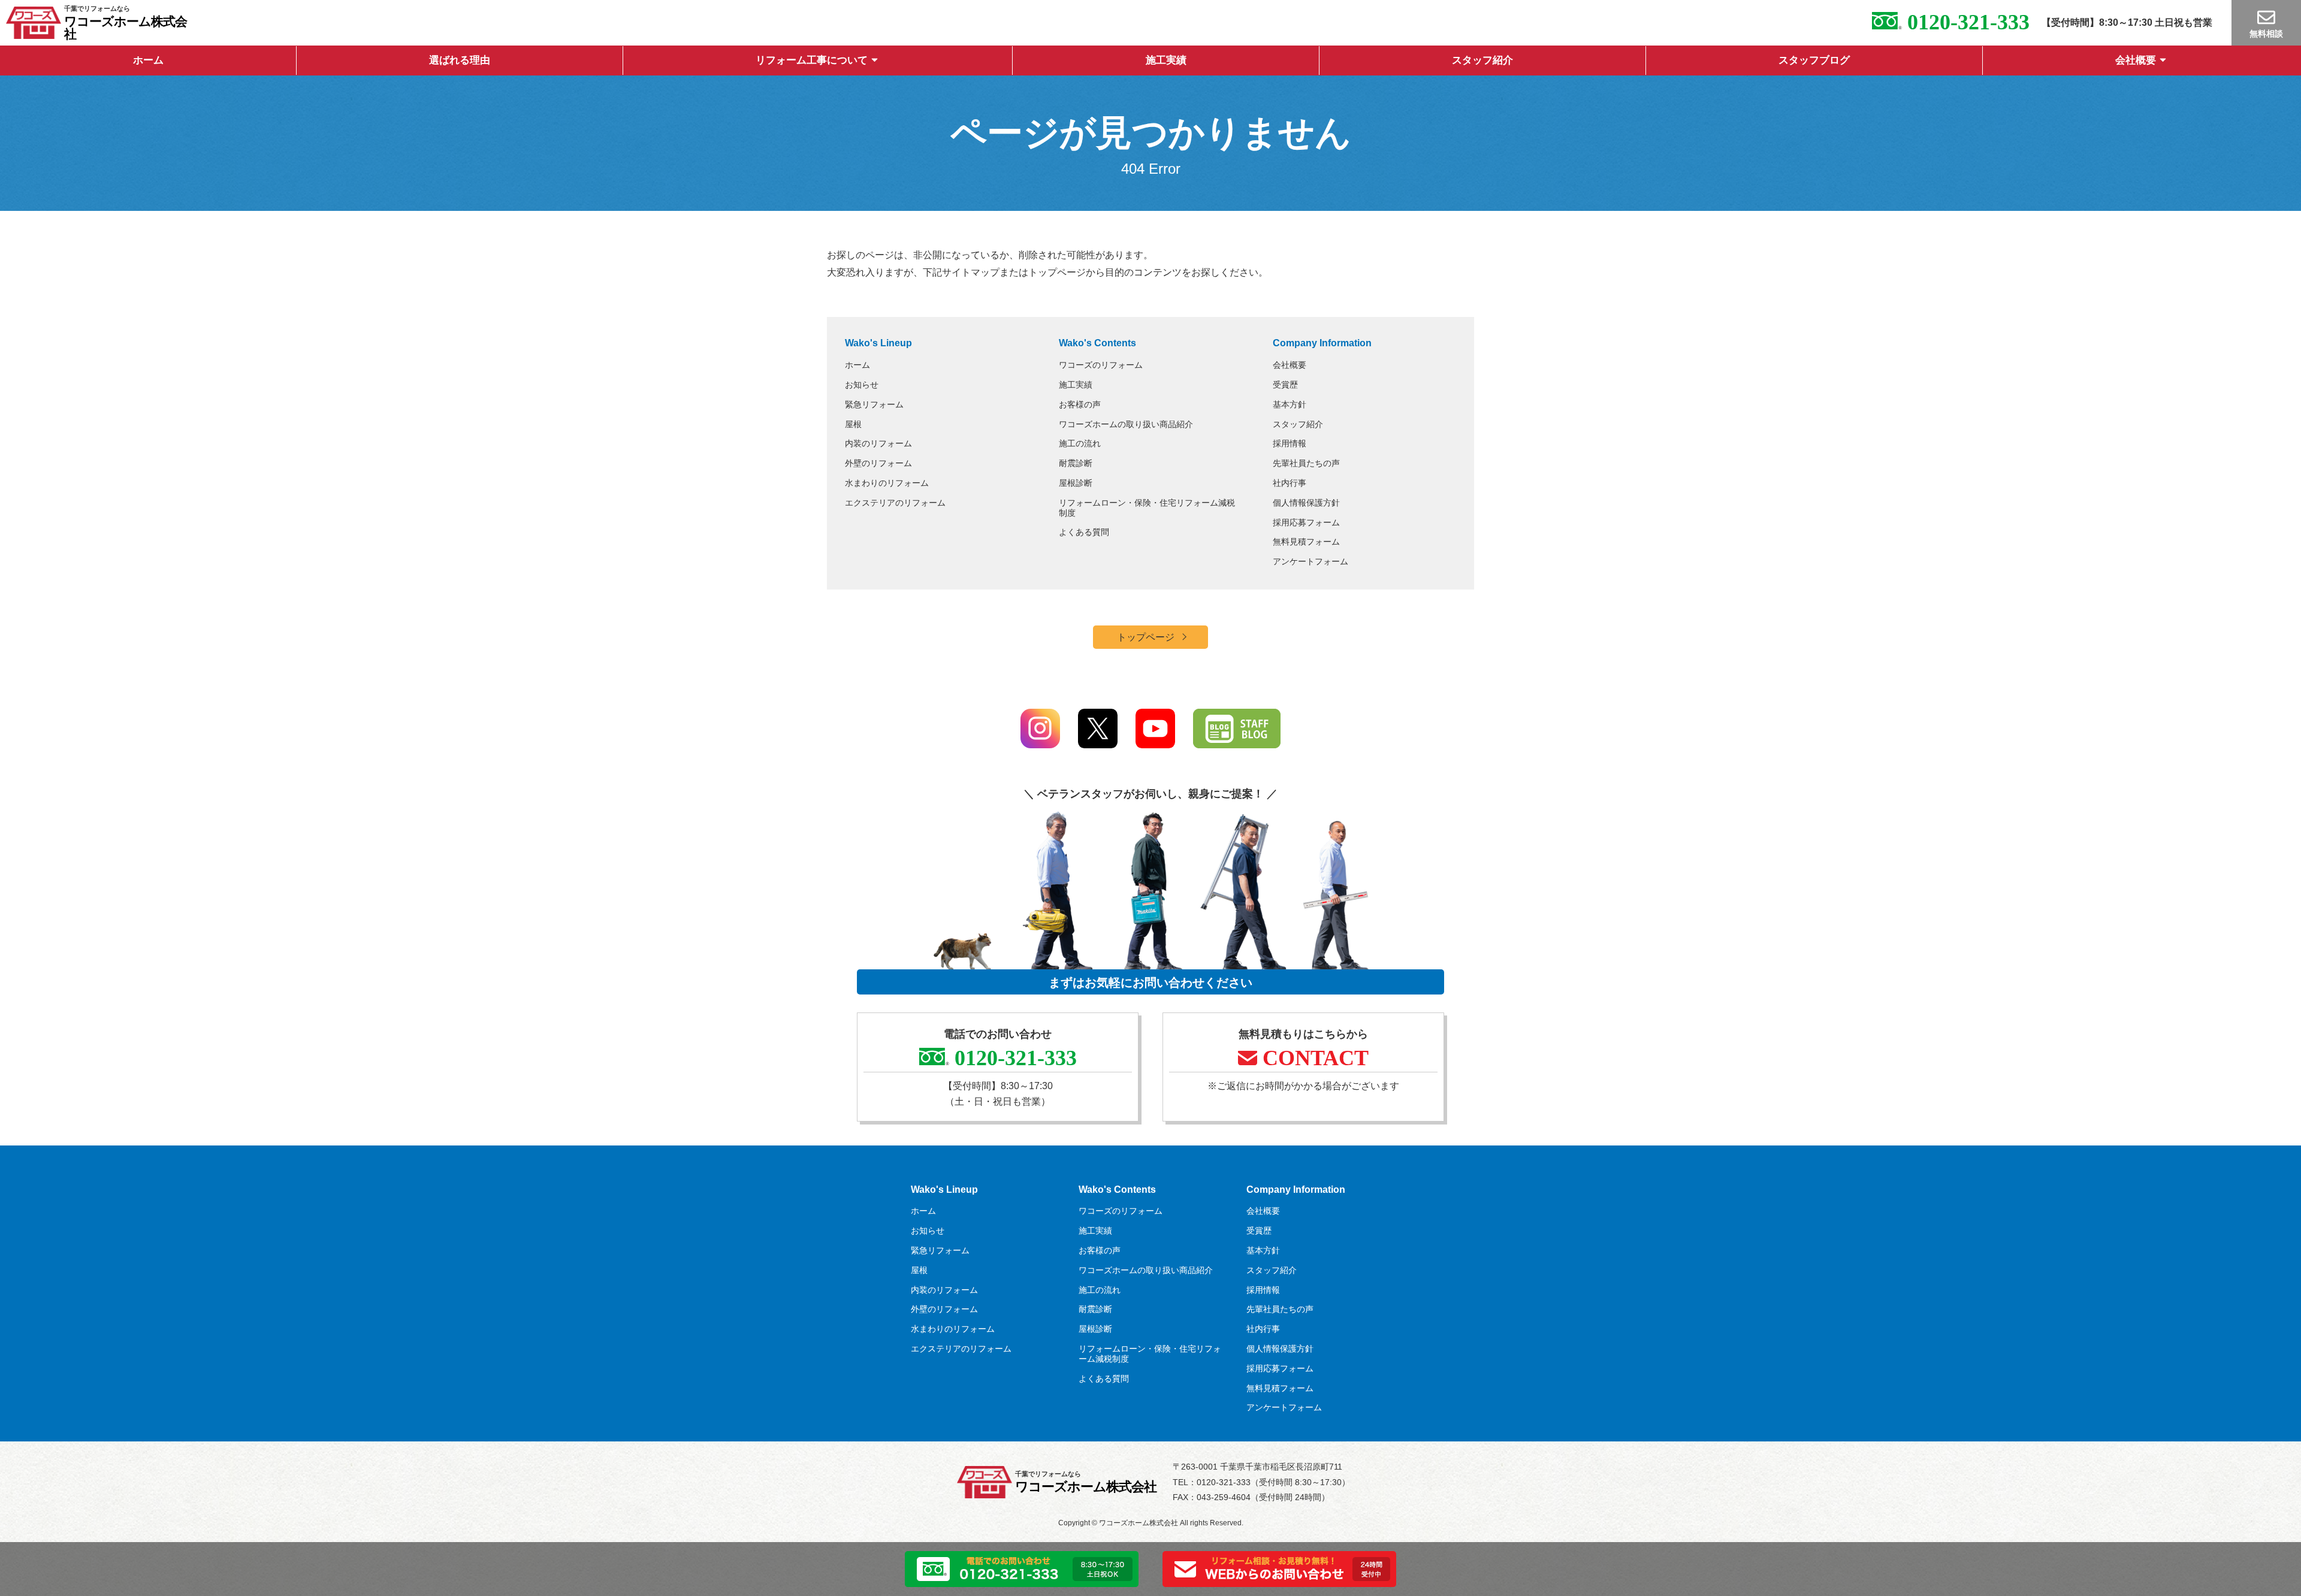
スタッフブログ (1814, 60)
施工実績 (1166, 60)
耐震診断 (1076, 463)
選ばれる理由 (460, 60)
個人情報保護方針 (1306, 503)
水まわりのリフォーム (887, 483)
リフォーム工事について (812, 60)
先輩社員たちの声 (1306, 463)
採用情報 (1290, 443)
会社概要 (2136, 60)
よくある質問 (1084, 532)
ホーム (148, 60)
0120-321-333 (1966, 22)
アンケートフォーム (1310, 561)
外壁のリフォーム (878, 463)
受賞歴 (1285, 385)
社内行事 (1290, 483)
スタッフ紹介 (1482, 60)
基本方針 (1290, 404)
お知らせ (862, 385)
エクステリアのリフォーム (895, 503)
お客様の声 (1080, 404)
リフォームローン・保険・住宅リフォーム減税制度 (1147, 508)
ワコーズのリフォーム (1101, 365)
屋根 (853, 424)
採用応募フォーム (1306, 522)
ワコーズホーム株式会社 (126, 28)
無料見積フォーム (1306, 542)
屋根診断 (1076, 483)
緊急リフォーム (874, 404)
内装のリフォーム (878, 443)
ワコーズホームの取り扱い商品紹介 (1126, 424)
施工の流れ (1080, 443)
